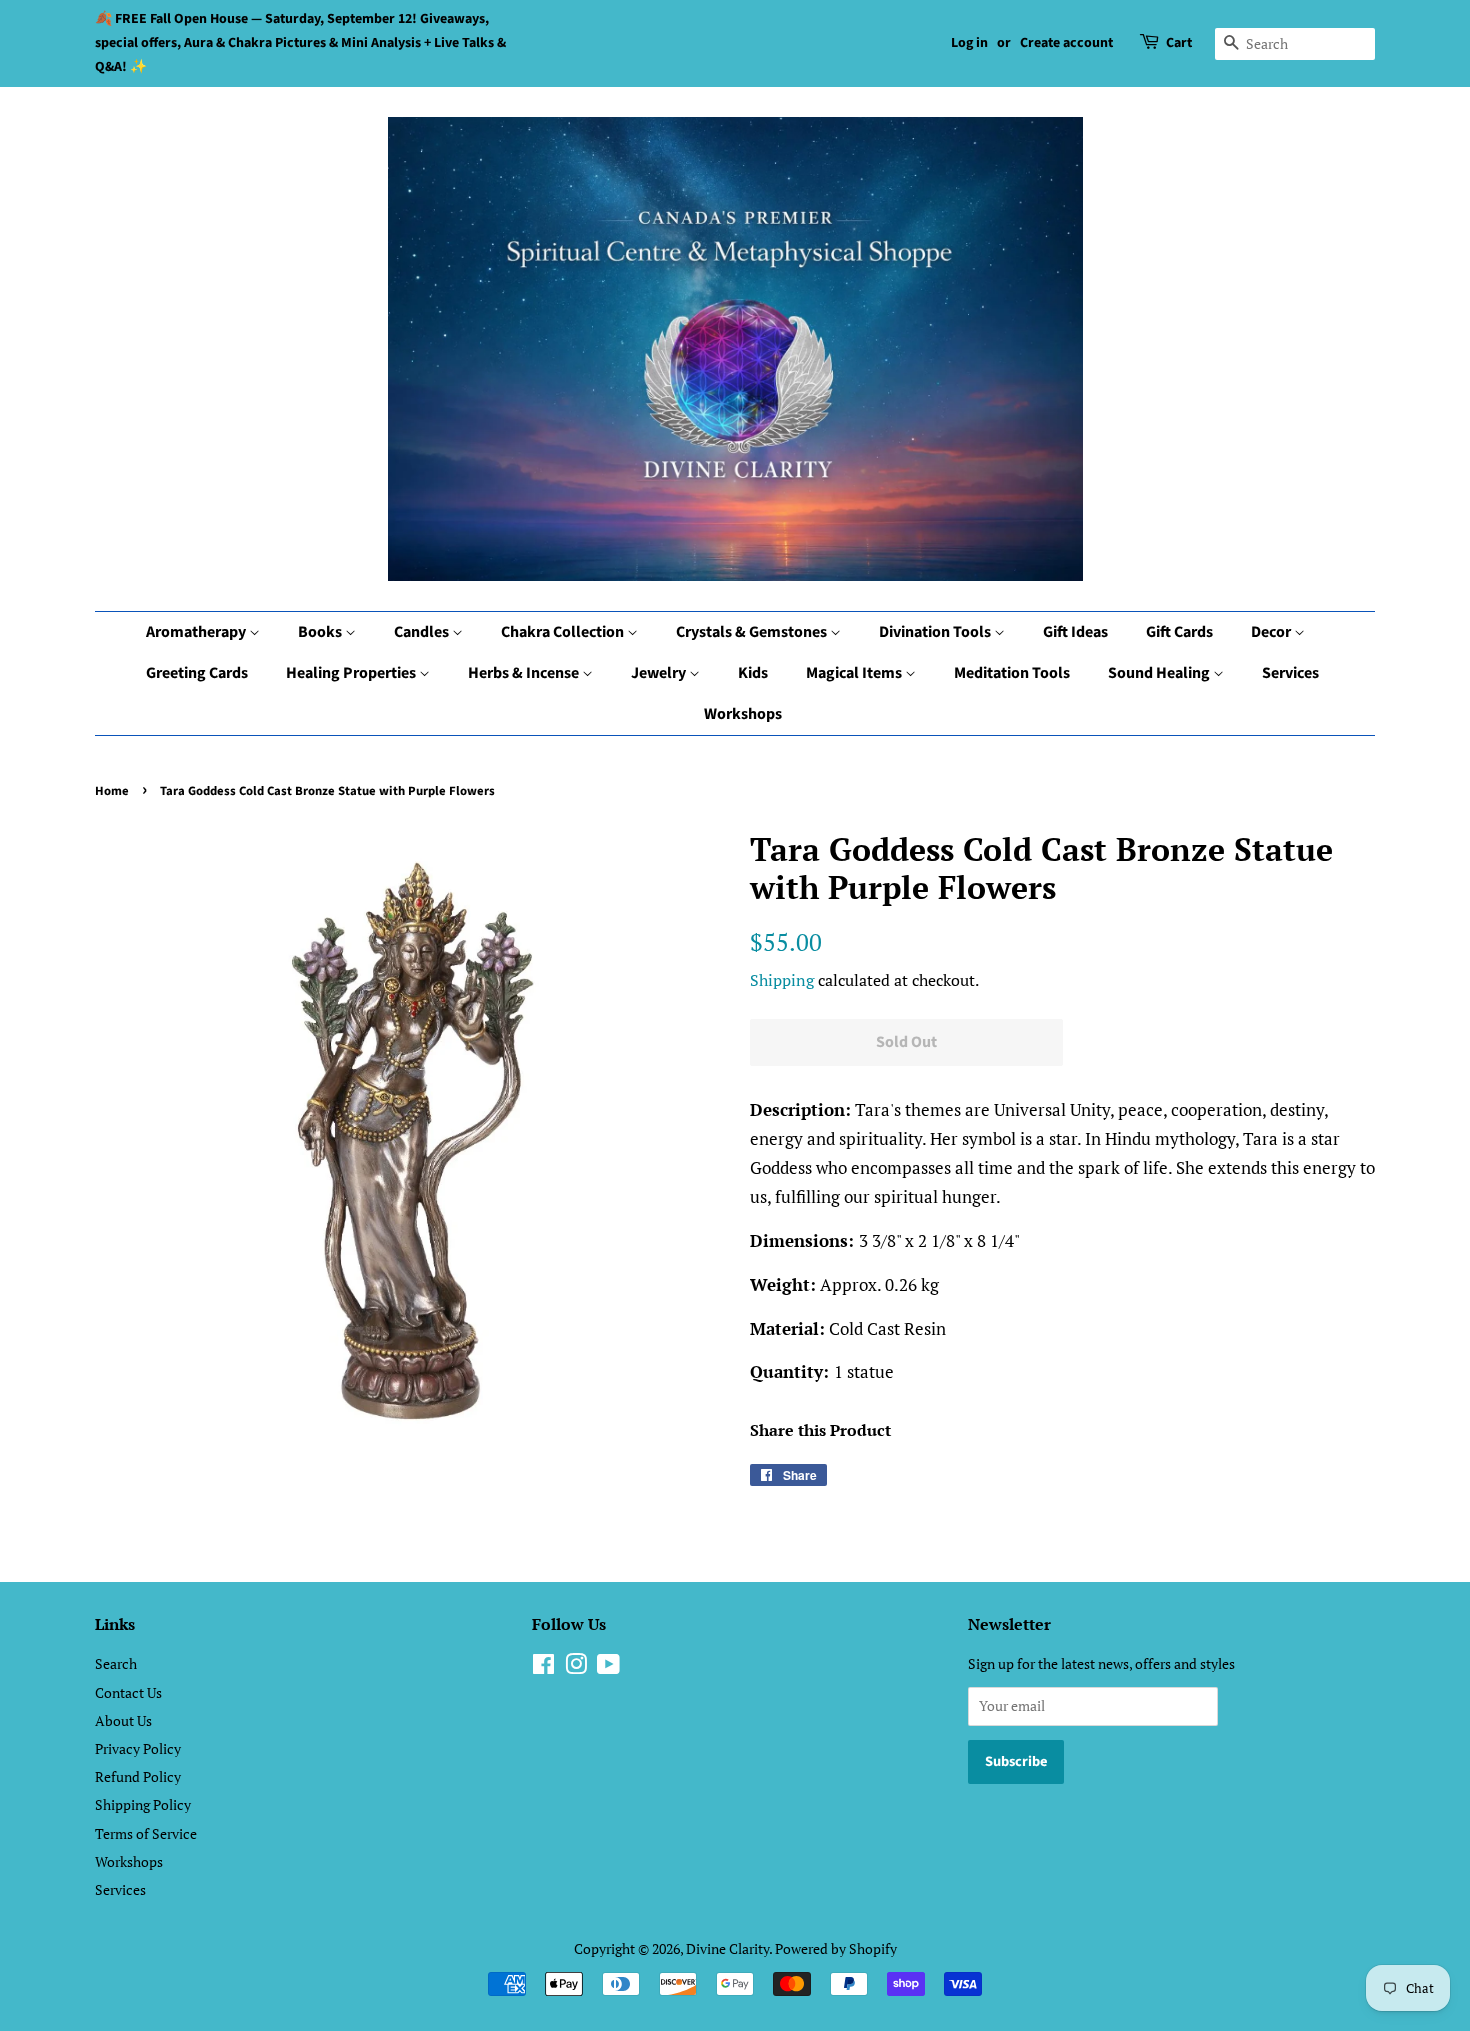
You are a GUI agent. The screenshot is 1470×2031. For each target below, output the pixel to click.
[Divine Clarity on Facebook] (543, 1667)
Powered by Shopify (836, 1948)
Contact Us (128, 1692)
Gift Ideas (1075, 632)
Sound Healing (1160, 673)
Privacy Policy (138, 1748)
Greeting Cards (197, 673)
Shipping (782, 980)
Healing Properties (352, 673)
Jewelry (660, 673)
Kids (753, 673)
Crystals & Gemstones (753, 632)
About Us (123, 1720)
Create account (1066, 43)
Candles (423, 632)
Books (321, 632)
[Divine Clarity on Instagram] (576, 1667)
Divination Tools (936, 632)
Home (112, 791)
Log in (969, 43)
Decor (1272, 632)
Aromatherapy (197, 632)
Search (116, 1663)
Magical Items (855, 673)
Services (1290, 673)
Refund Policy (138, 1776)
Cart (1179, 43)
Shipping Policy (143, 1804)
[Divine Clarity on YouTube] (608, 1667)
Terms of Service (146, 1833)
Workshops (743, 714)
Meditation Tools (1012, 673)
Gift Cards (1179, 632)
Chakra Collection (564, 632)
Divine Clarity (727, 1948)
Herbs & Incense (525, 673)
